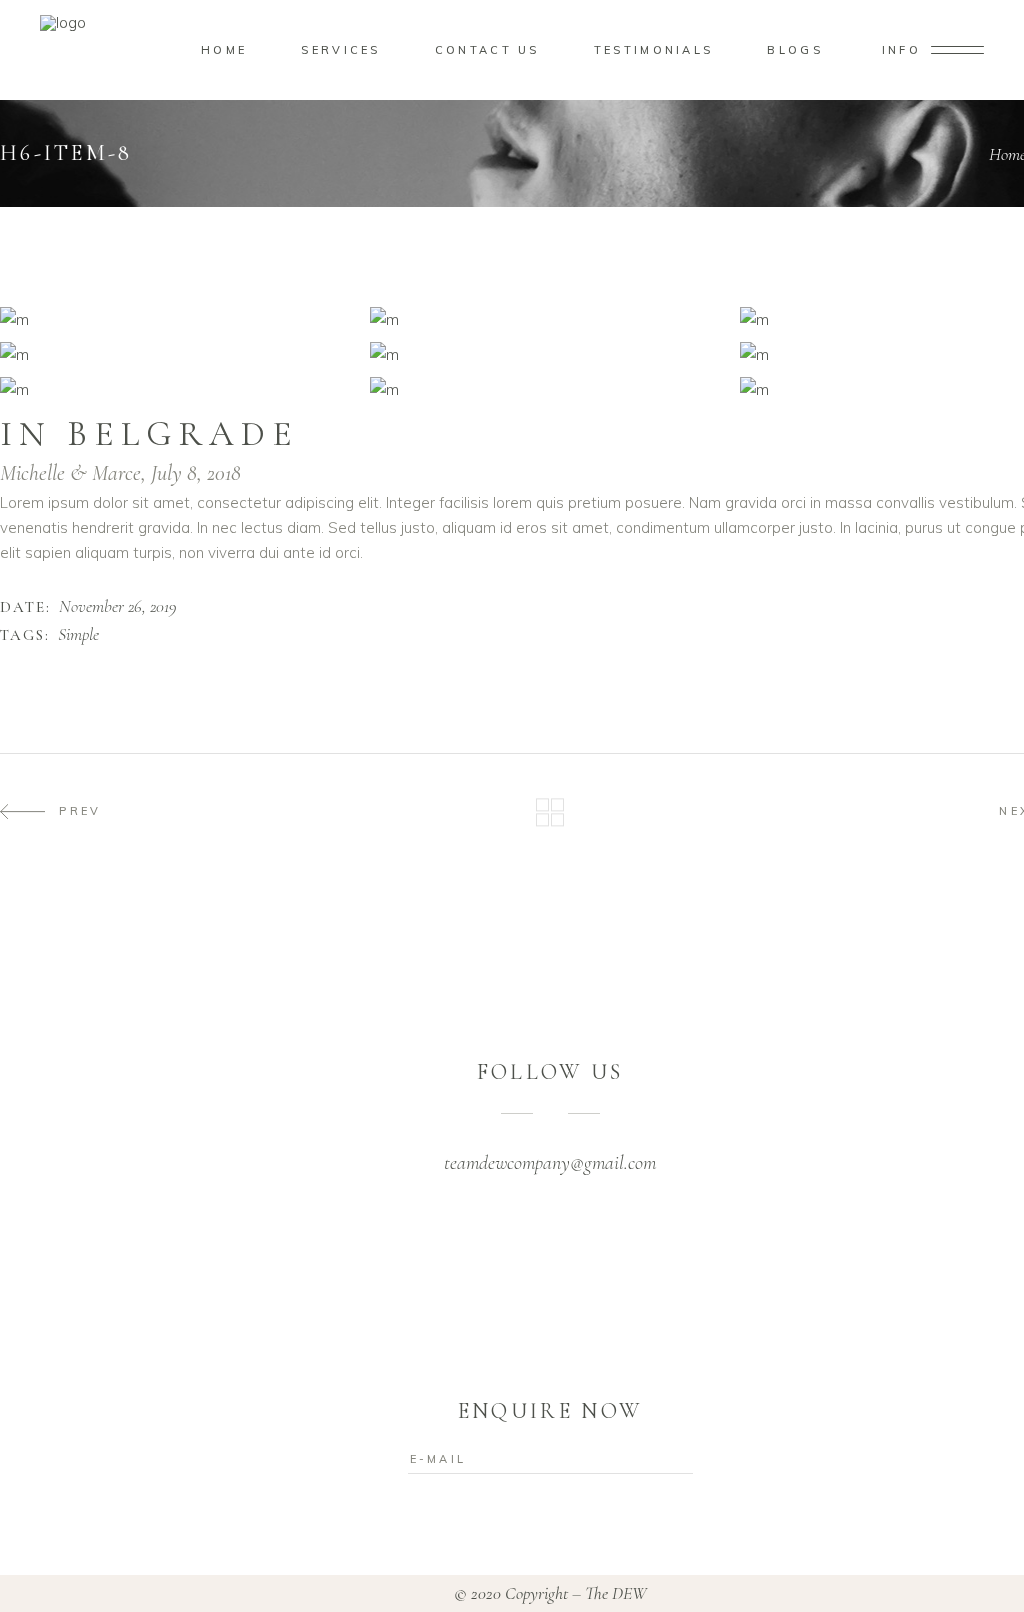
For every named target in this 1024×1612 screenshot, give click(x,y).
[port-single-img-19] (180, 354)
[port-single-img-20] (180, 389)
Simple (78, 635)
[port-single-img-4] (550, 354)
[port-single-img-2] (550, 319)
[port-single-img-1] (180, 319)
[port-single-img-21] (550, 389)
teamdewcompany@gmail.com (550, 1163)
